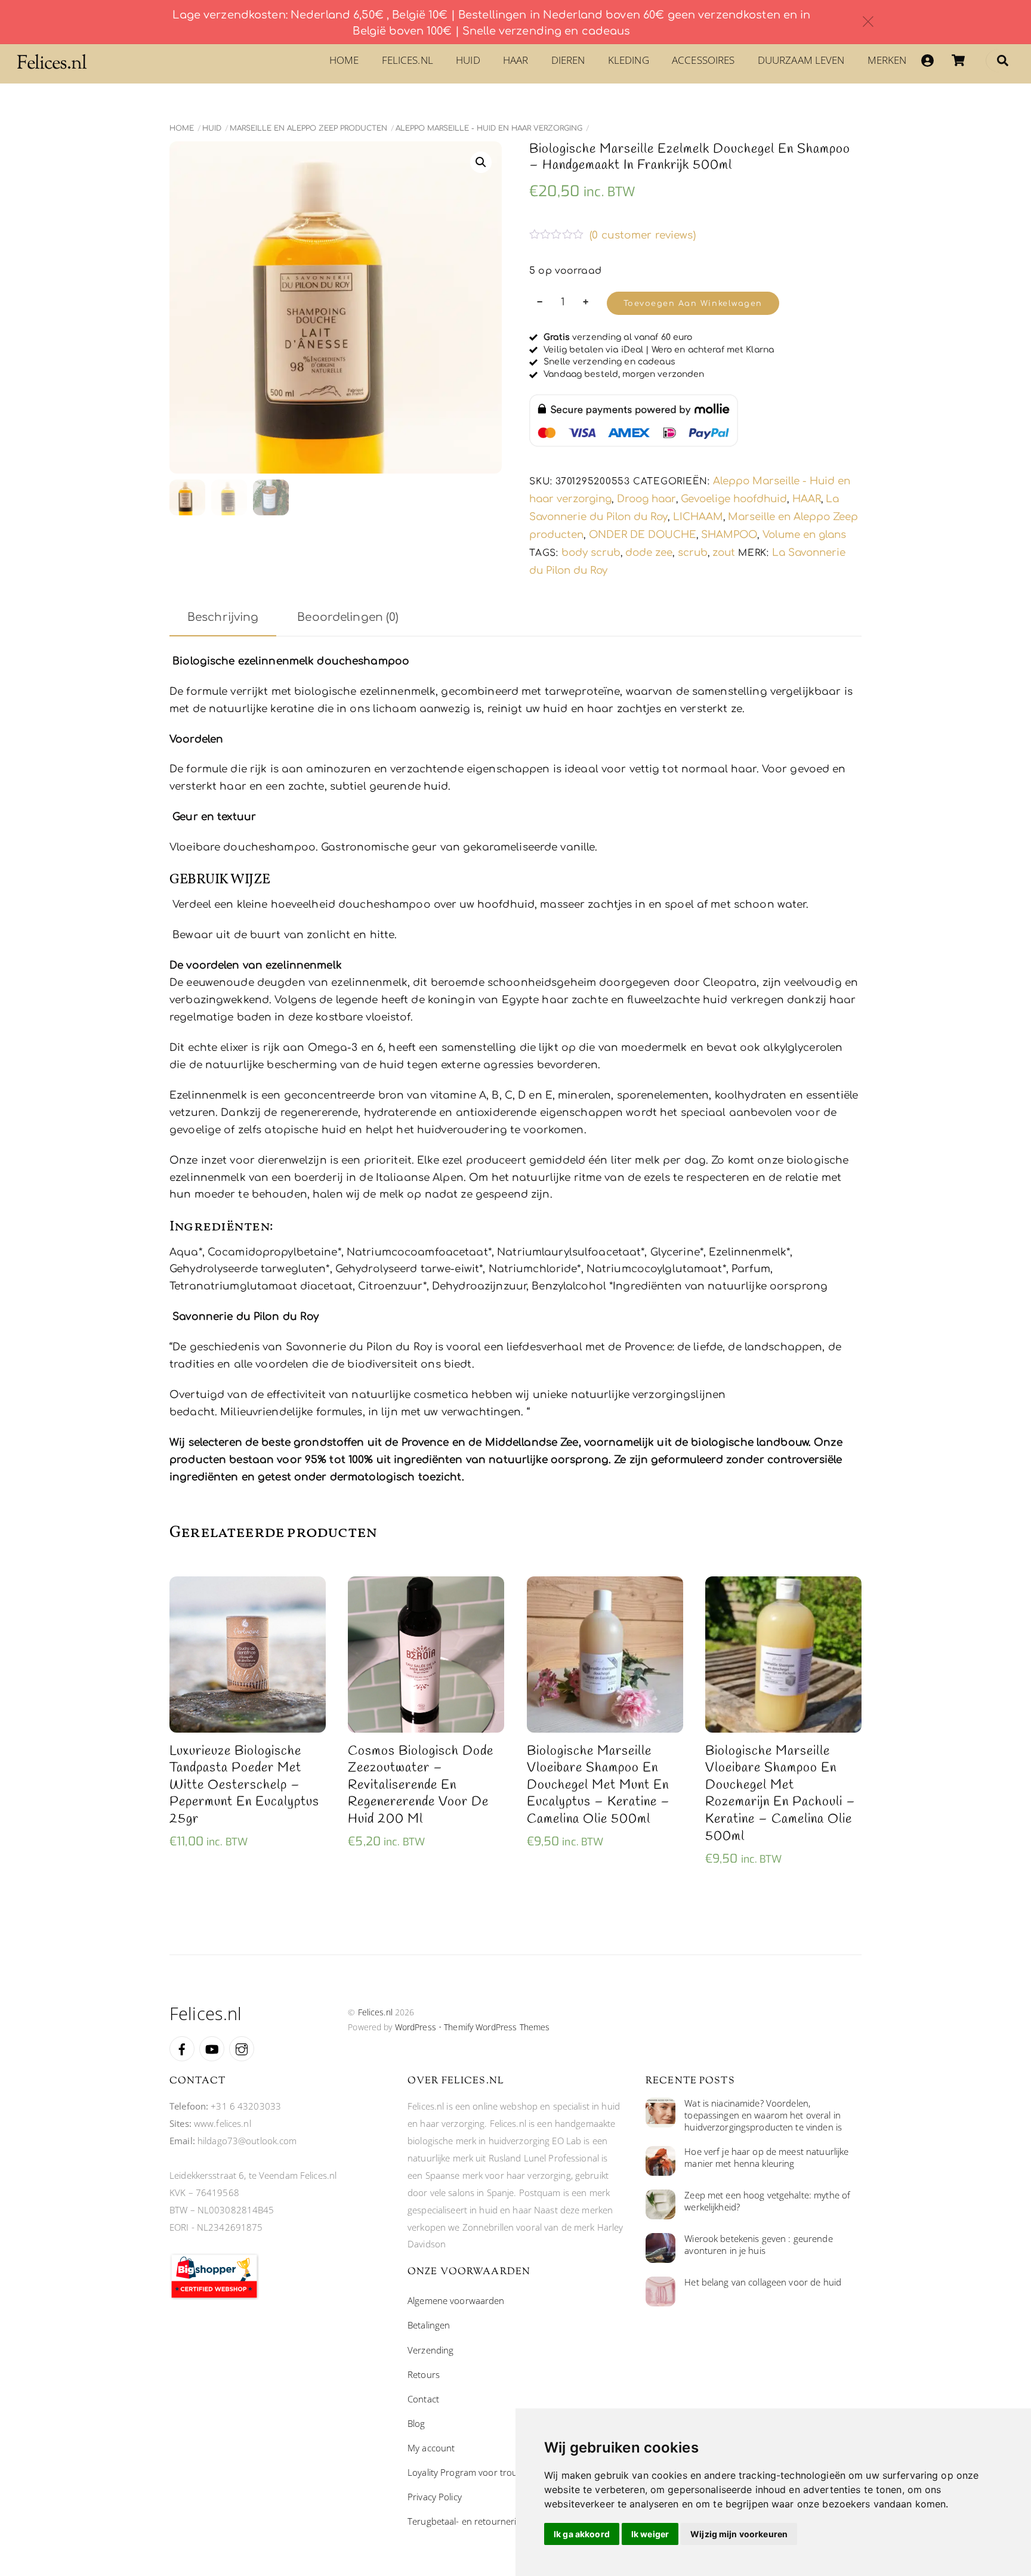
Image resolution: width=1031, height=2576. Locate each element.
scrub (693, 553)
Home (344, 60)
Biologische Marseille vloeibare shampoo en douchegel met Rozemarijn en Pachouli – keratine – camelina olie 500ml (780, 1794)
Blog (416, 2423)
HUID (468, 60)
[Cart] (958, 60)
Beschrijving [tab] (223, 617)
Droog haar (646, 499)
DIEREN (568, 60)
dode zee (649, 553)
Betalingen (429, 2325)
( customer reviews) (643, 235)
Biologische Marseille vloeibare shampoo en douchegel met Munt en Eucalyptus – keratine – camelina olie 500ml (598, 1785)
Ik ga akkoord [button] (582, 2534)
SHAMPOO (729, 535)
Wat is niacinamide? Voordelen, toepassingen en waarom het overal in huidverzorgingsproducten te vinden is (763, 2115)
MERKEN (887, 60)
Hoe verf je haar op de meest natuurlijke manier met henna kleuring (766, 2158)
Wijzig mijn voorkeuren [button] (739, 2534)
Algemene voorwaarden (456, 2300)
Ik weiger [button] (650, 2534)
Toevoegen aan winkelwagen (693, 304)
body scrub (591, 553)
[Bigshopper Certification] (214, 2296)
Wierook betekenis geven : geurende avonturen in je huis (758, 2245)
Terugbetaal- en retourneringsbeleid (481, 2521)
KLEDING (629, 60)
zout (724, 553)
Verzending (430, 2350)
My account (431, 2448)
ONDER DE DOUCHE (643, 535)
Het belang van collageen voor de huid (763, 2282)
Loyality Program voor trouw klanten (482, 2472)
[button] (481, 162)
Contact (423, 2399)
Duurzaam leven (801, 60)
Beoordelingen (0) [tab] (348, 617)
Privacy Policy (435, 2497)
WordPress (416, 2027)
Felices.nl (408, 60)
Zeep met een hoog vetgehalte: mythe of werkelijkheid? (767, 2201)
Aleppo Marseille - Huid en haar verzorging (489, 128)
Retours (424, 2374)
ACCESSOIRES (703, 60)
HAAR (516, 60)
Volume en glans (804, 535)
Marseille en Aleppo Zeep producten (308, 128)
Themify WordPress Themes (497, 2027)
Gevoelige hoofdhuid (734, 499)
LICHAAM (698, 517)
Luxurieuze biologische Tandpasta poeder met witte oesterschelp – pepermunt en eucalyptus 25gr (244, 1785)
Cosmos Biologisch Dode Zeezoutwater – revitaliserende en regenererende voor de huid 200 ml (421, 1785)
